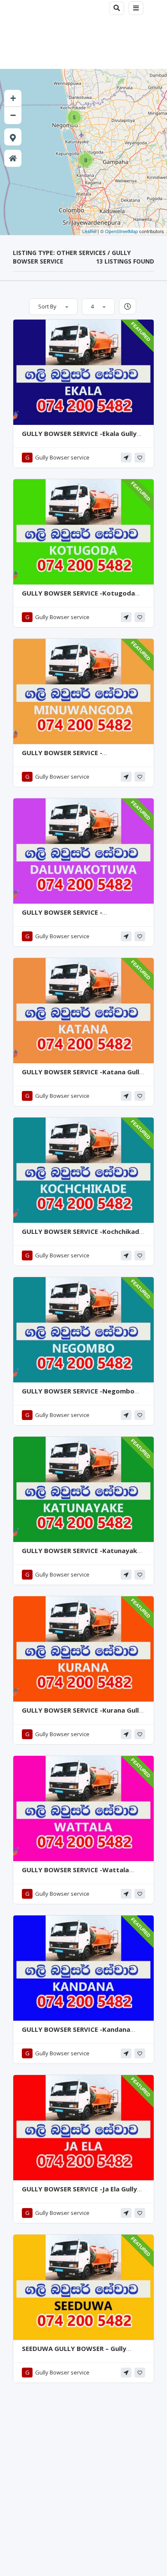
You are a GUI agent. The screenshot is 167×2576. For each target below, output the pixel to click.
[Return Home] (13, 158)
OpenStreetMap (121, 231)
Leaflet (89, 231)
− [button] (13, 115)
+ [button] (13, 98)
